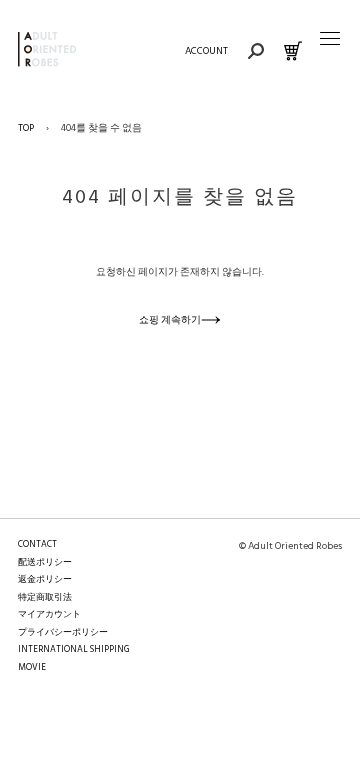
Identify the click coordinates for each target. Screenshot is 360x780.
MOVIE (32, 668)
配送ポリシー (45, 563)
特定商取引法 (45, 598)
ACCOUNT (206, 51)
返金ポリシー (45, 580)
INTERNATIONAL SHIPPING (73, 650)
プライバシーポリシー (63, 633)
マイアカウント (49, 615)
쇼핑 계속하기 (170, 320)
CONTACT (37, 545)
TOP (26, 128)
